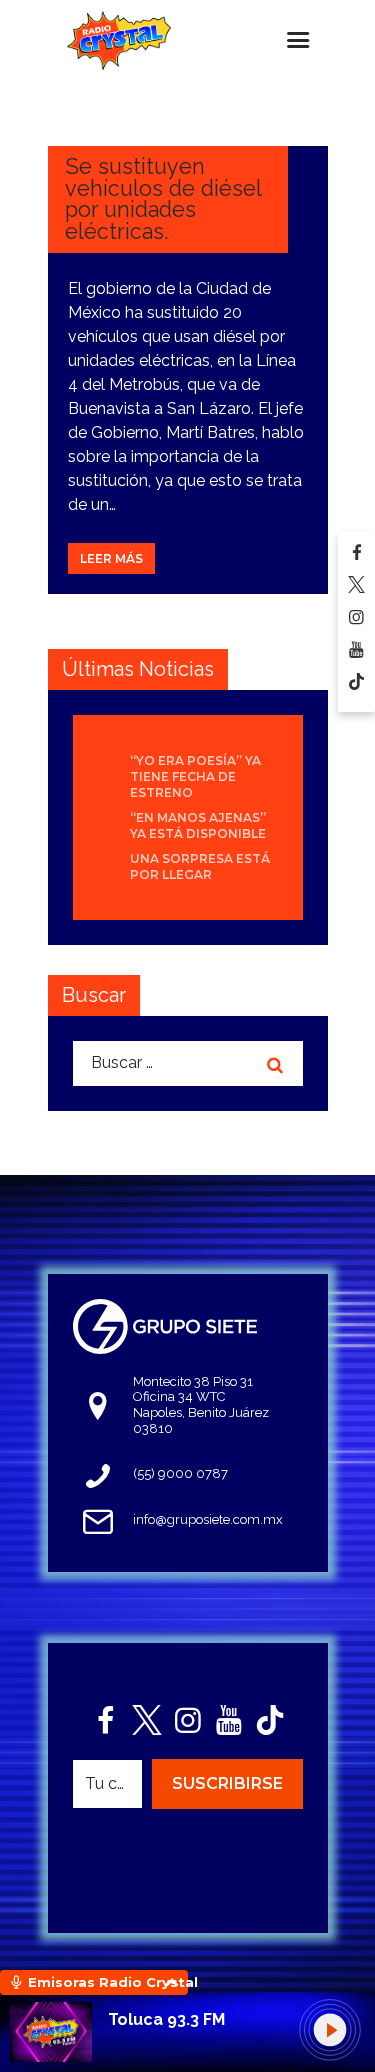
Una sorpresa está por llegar (200, 866)
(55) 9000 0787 (180, 1473)
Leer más (111, 558)
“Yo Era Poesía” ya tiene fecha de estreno (195, 776)
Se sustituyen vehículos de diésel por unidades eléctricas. (163, 199)
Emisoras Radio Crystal (108, 1982)
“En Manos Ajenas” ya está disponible (198, 825)
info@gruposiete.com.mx (208, 1519)
